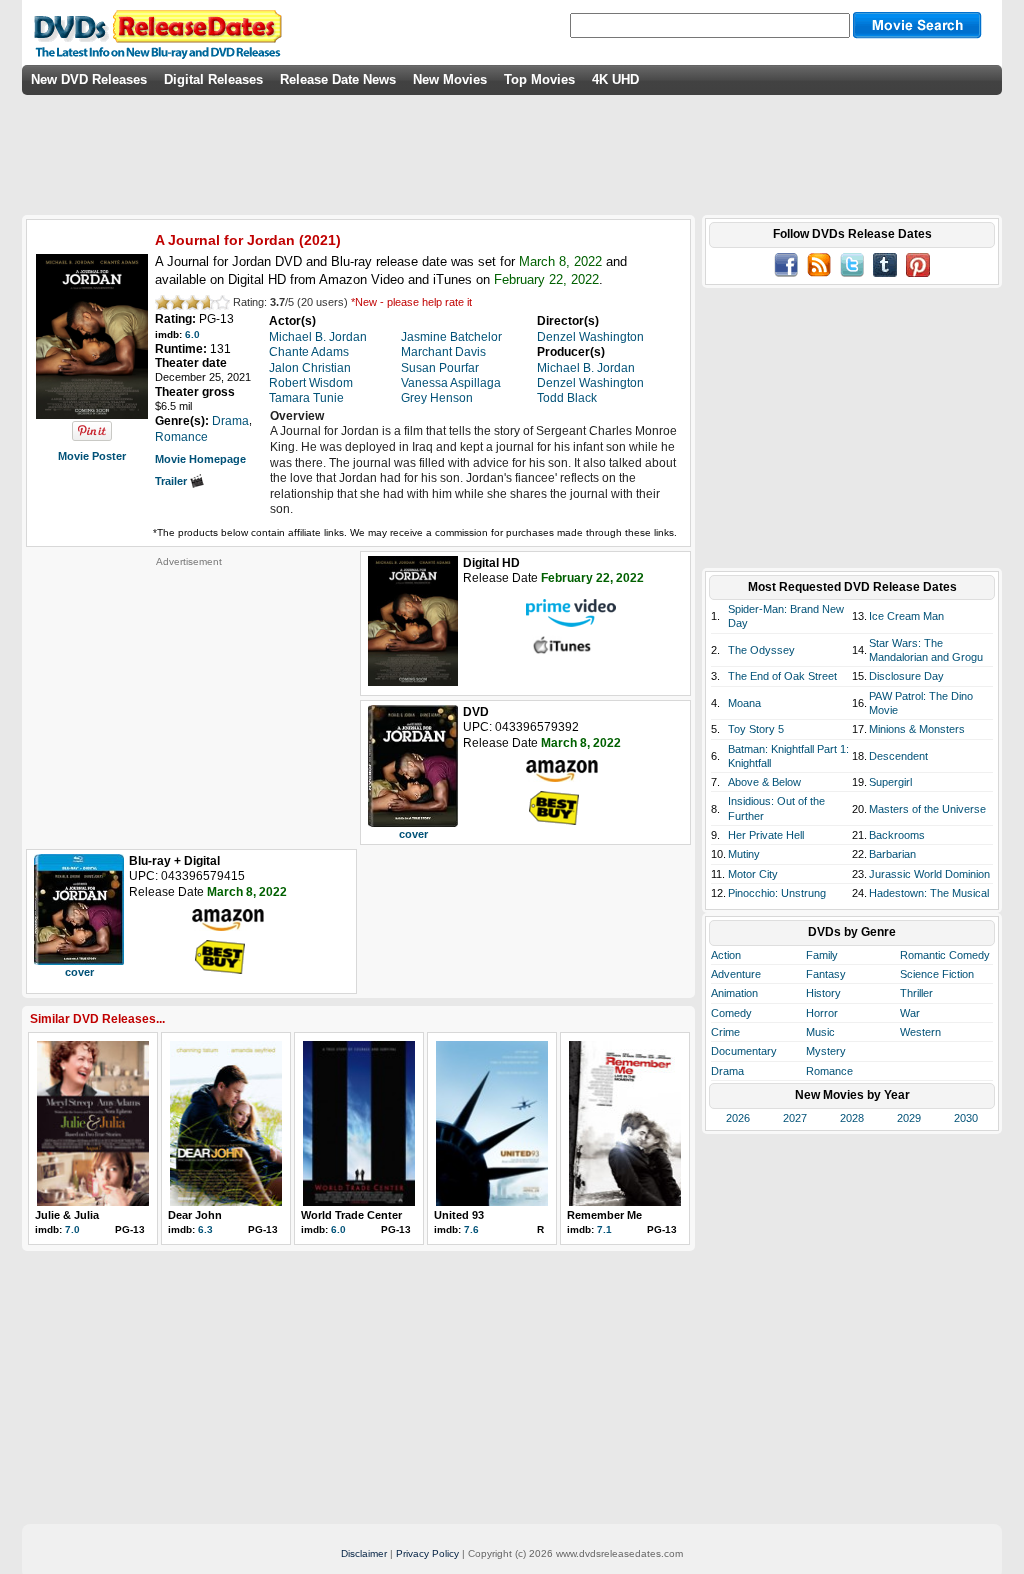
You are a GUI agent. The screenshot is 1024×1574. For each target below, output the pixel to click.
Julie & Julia (67, 1215)
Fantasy (826, 974)
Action (726, 955)
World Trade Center (351, 1215)
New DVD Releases (89, 79)
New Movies (450, 79)
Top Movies (539, 79)
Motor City (753, 874)
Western (920, 1032)
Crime (725, 1032)
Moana (744, 703)
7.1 (604, 1229)
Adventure (736, 974)
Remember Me (604, 1215)
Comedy (731, 1013)
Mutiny (744, 854)
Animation (734, 993)
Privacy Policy (427, 1553)
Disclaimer (364, 1553)
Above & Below (764, 782)
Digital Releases (213, 79)
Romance (829, 1071)
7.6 (471, 1229)
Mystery (826, 1051)
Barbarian (892, 854)
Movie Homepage (200, 459)
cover (413, 834)
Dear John (195, 1215)
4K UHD (615, 79)
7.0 (72, 1229)
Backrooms (897, 835)
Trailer (172, 481)
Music (820, 1032)
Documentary (744, 1051)
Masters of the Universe (927, 809)
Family (822, 955)
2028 (852, 1118)
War (910, 1013)
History (823, 993)
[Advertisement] (189, 693)
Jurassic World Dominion (929, 874)
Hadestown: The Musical (929, 893)
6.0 (192, 334)
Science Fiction (937, 974)
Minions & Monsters (917, 729)
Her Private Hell (766, 835)
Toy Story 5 (756, 729)
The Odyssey (761, 650)
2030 (966, 1118)
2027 (795, 1118)
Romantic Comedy (945, 955)
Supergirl (890, 782)
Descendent (898, 756)
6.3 (205, 1229)
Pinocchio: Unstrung (777, 893)
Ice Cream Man (906, 616)
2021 (320, 240)
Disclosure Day (906, 676)
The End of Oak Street (782, 676)
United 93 (459, 1215)
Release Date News (338, 79)
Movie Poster (92, 456)
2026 (738, 1118)
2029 (909, 1118)
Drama (727, 1071)
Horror (822, 1013)
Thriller (916, 993)
